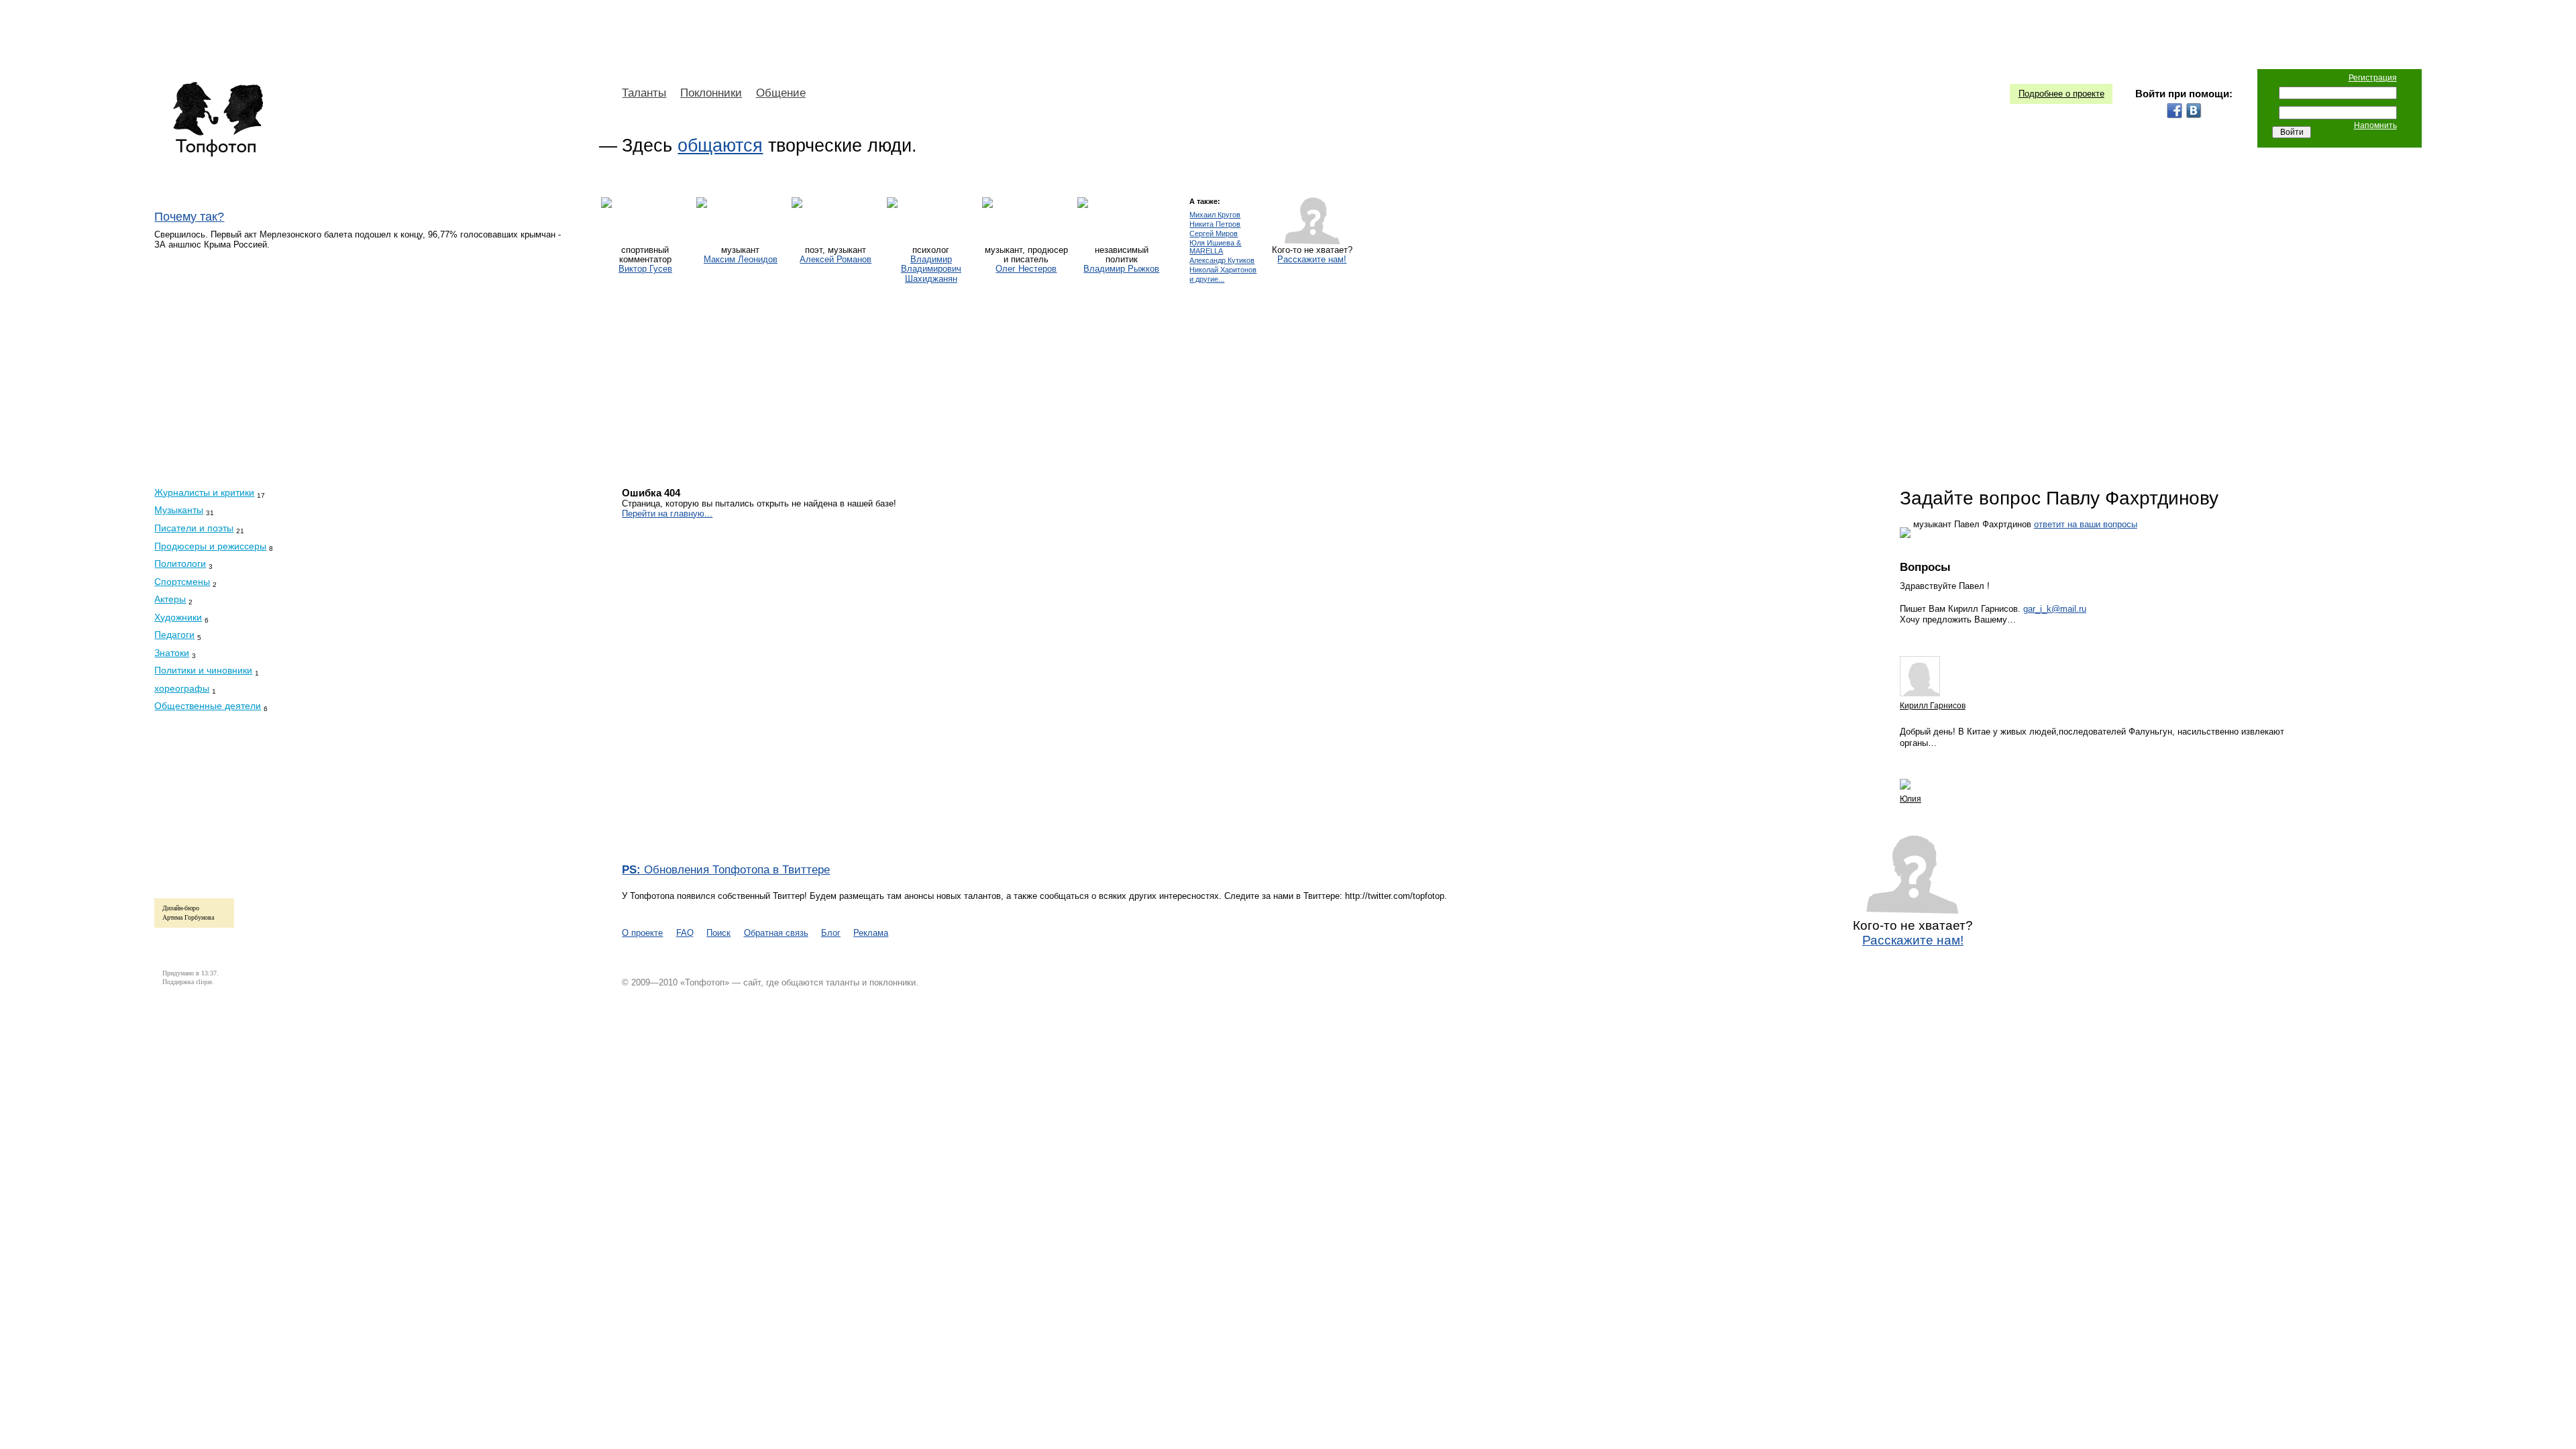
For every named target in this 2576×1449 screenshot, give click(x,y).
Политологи (180, 563)
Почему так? (189, 217)
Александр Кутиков (1222, 261)
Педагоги (174, 635)
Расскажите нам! (1312, 260)
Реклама (871, 933)
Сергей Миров (1214, 234)
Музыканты (179, 510)
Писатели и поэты (194, 528)
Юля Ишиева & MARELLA (1215, 247)
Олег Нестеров (1026, 269)
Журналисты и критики (204, 492)
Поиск (718, 933)
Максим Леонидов (741, 260)
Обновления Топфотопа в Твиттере (726, 870)
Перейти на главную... (667, 514)
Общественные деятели (208, 706)
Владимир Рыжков (1121, 269)
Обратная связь (776, 933)
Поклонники (711, 93)
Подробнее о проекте (2061, 94)
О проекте (642, 933)
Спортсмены (182, 582)
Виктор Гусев (645, 269)
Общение (781, 93)
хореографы (182, 688)
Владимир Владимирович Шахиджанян (931, 269)
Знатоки (172, 653)
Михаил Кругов (1215, 215)
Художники (178, 617)
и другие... (1207, 279)
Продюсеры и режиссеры (210, 546)
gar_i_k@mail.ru (2055, 609)
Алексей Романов (836, 260)
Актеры (170, 599)
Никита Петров (1215, 224)
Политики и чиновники (203, 670)
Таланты (644, 93)
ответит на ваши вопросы (2086, 524)
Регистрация (2373, 78)
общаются (720, 146)
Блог (831, 933)
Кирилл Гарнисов (1933, 706)
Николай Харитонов (1223, 270)
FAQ (685, 933)
